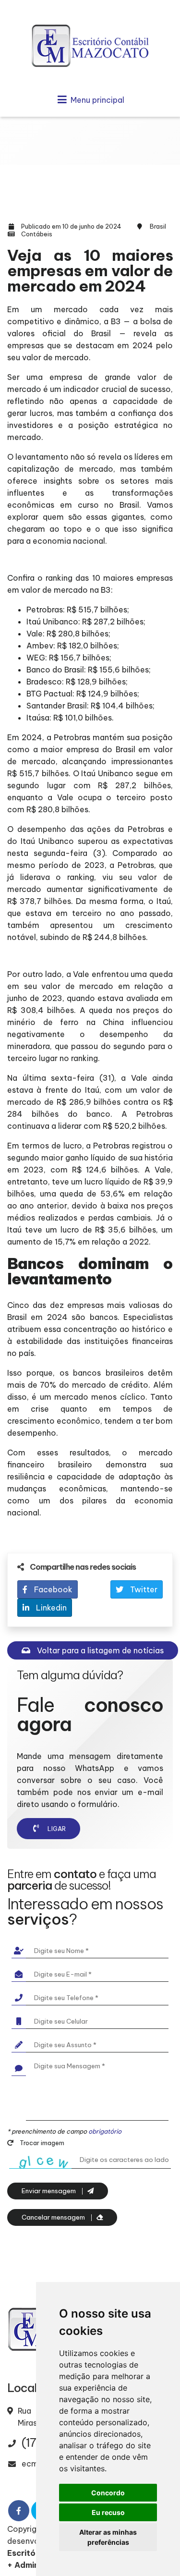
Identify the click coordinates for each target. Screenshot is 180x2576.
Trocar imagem (41, 2143)
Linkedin (50, 1608)
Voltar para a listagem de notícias (99, 1650)
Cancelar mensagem (54, 2217)
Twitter (143, 1589)
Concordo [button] (108, 2493)
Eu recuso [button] (108, 2512)
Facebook (52, 1589)
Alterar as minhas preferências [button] (108, 2537)
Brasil (158, 226)
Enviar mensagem (49, 2191)
